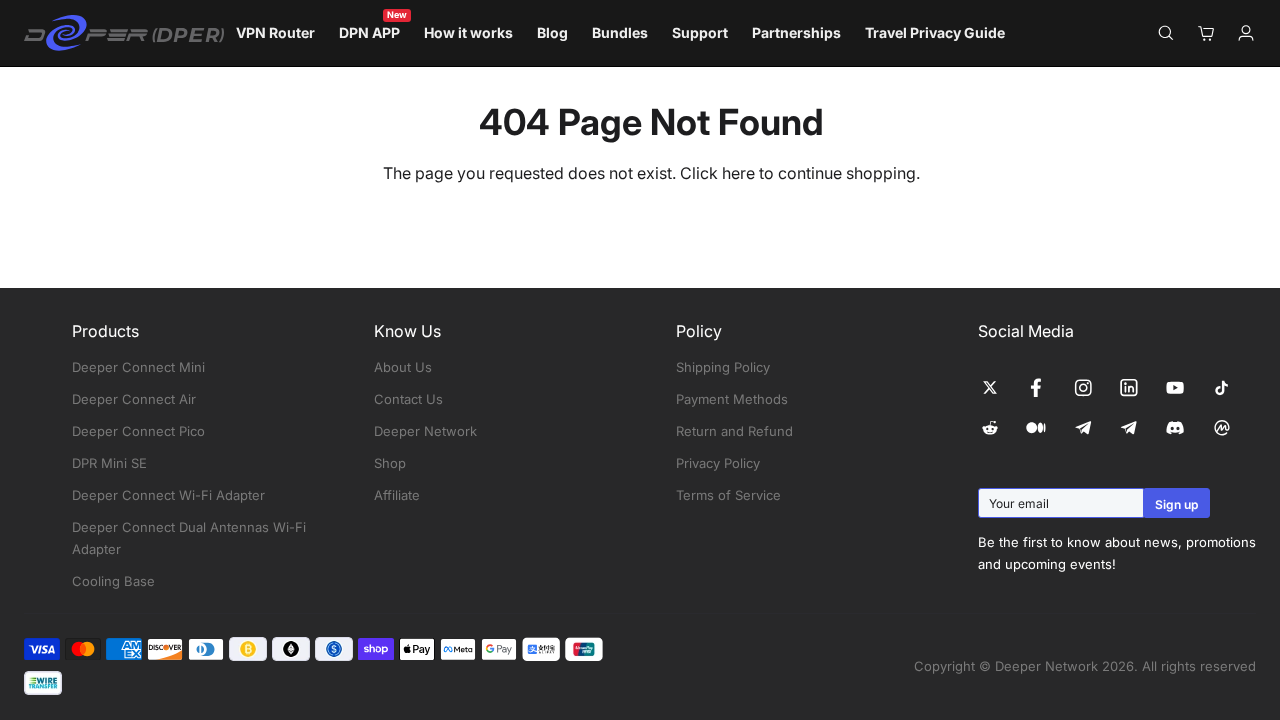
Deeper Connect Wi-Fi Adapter (168, 495)
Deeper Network (425, 431)
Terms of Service (728, 495)
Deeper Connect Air (134, 399)
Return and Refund (734, 431)
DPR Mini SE (109, 463)
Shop (390, 463)
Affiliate (397, 495)
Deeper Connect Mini (138, 367)
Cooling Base (113, 581)
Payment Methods (732, 399)
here (738, 173)
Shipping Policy (723, 367)
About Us (403, 367)
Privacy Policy (718, 463)
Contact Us (408, 399)
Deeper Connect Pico (138, 431)
